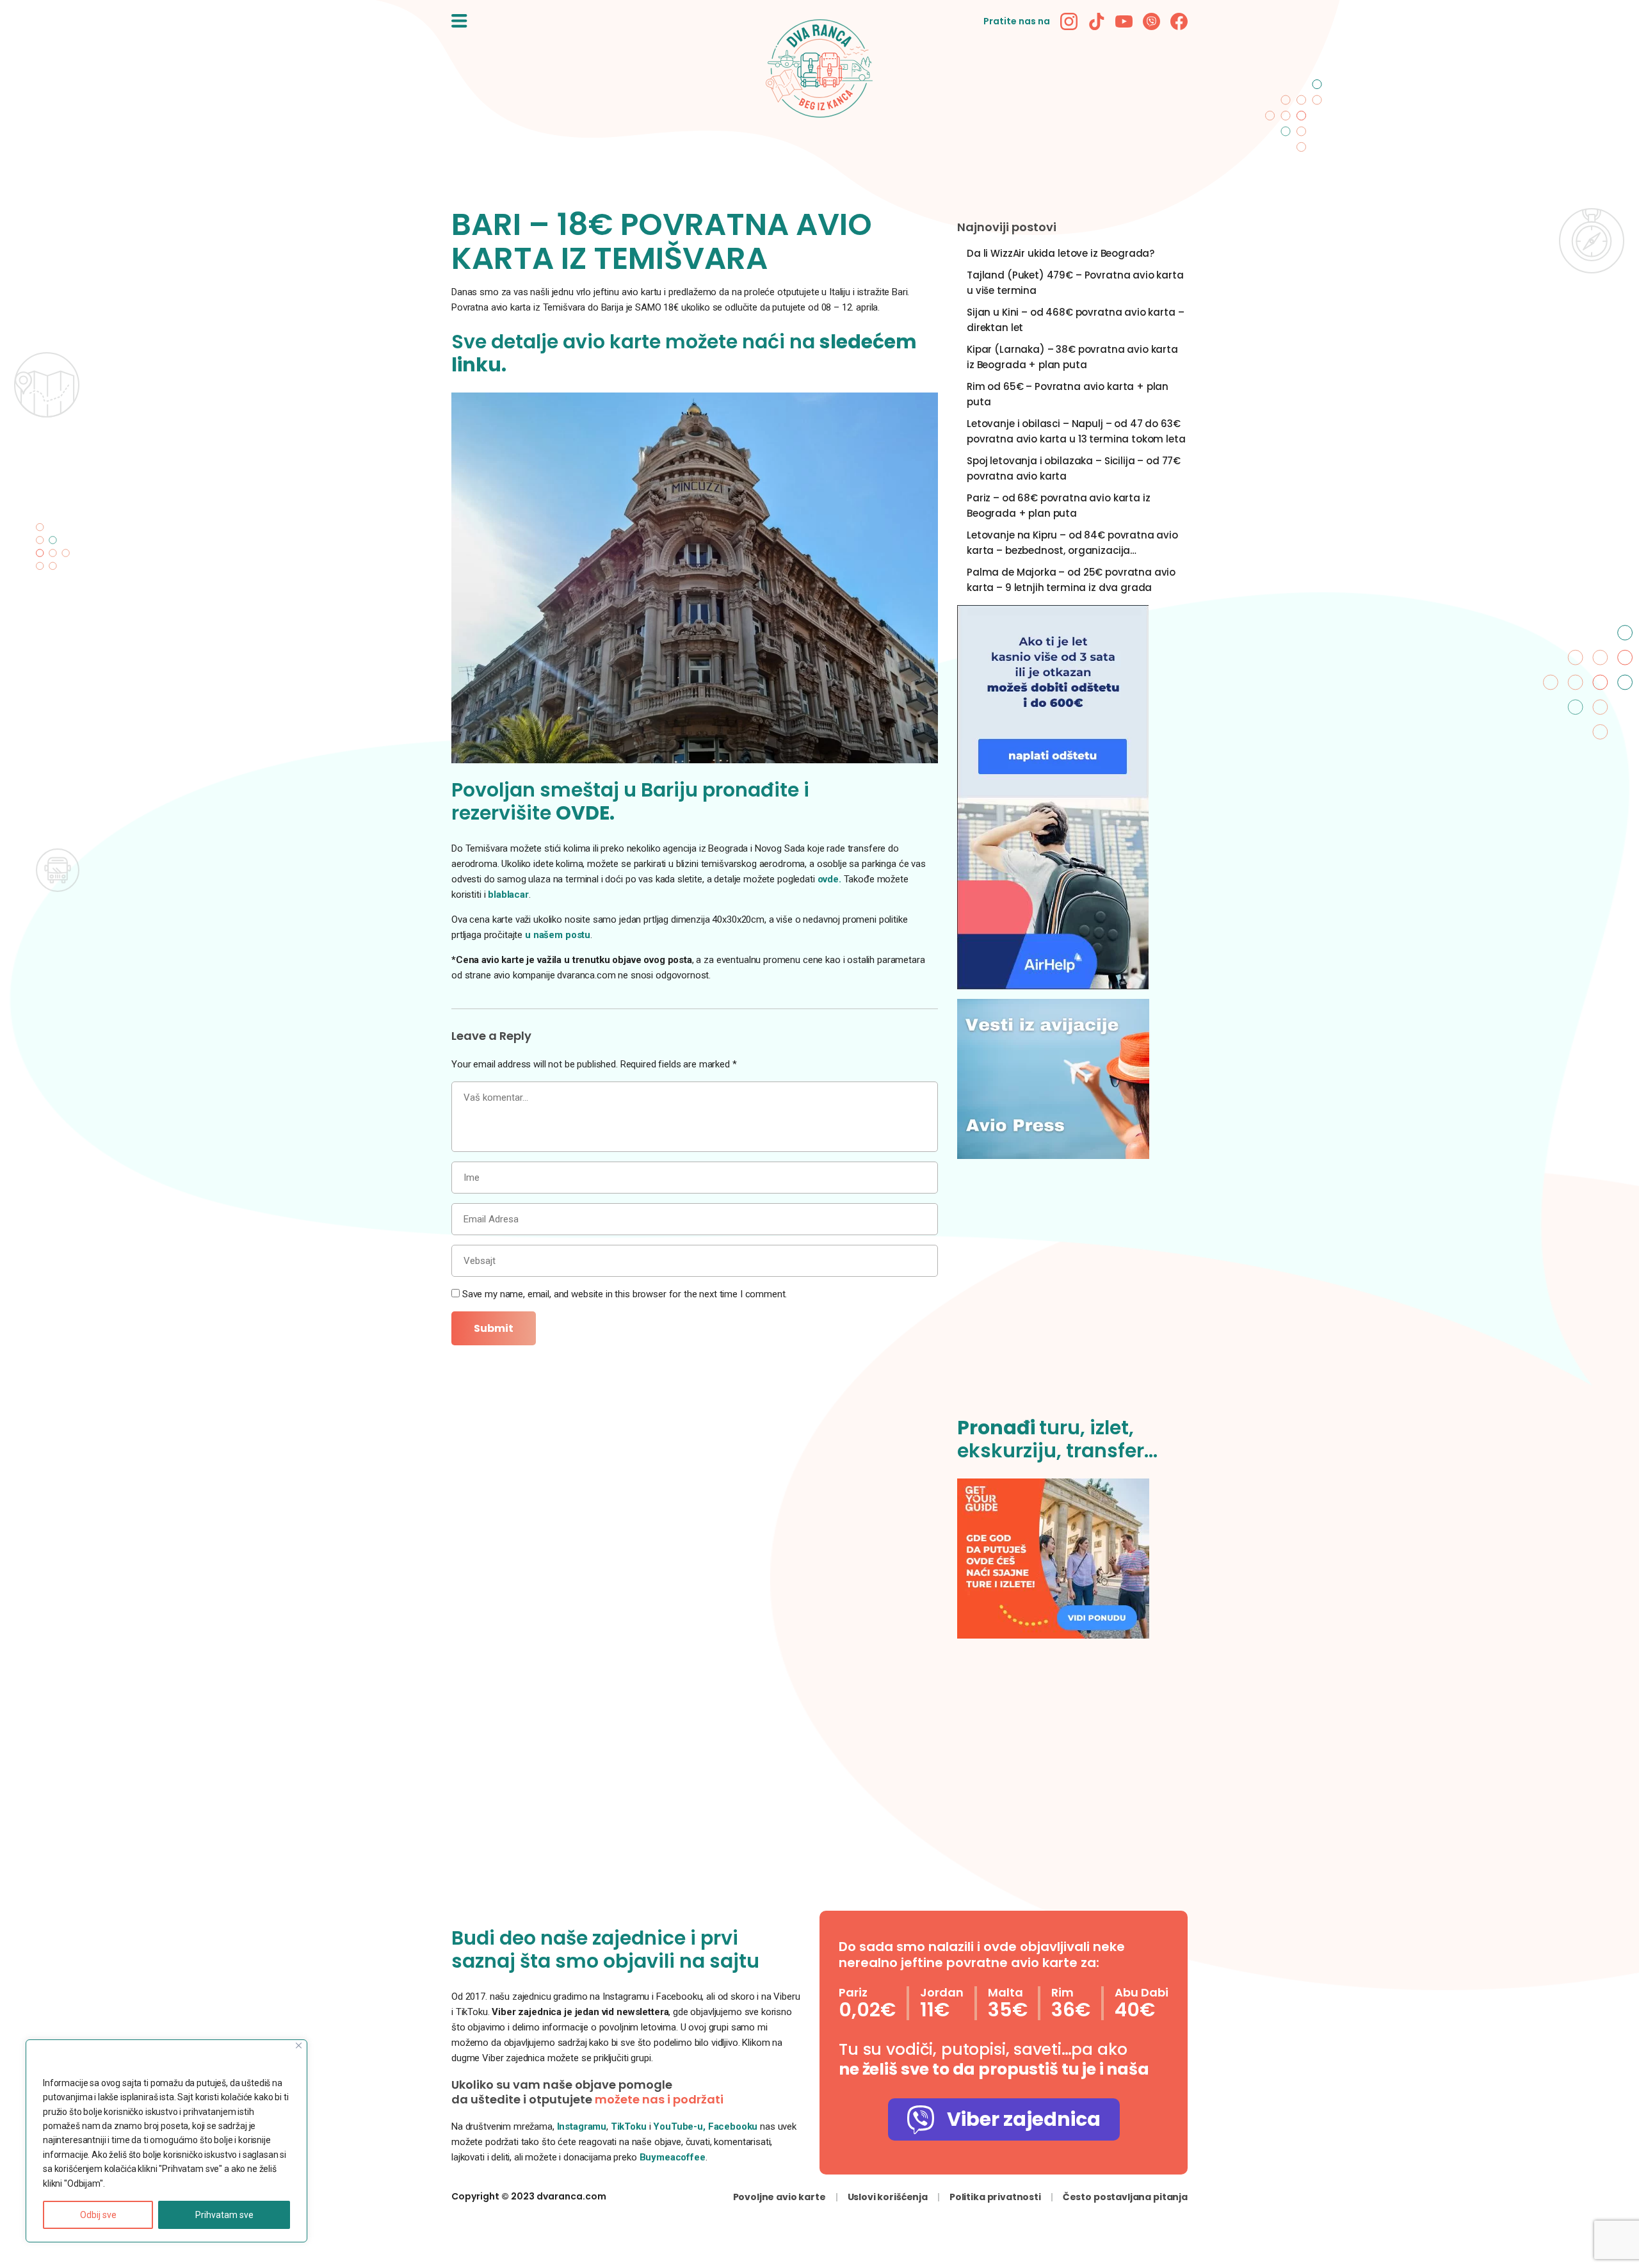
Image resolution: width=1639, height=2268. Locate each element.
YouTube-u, (679, 2126)
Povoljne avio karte (779, 2197)
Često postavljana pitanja (1125, 2197)
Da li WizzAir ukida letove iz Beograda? (1061, 253)
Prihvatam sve (224, 2215)
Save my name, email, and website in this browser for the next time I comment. (625, 1294)
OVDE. (585, 813)
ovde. (829, 879)
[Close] (299, 2045)
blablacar (508, 895)
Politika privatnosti (995, 2197)
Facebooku (734, 2126)
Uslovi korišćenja (888, 2197)
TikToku (629, 2126)
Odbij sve (98, 2215)
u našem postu (558, 935)
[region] (166, 2141)
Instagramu (582, 2126)
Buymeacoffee (673, 2157)
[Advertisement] (1072, 1295)
